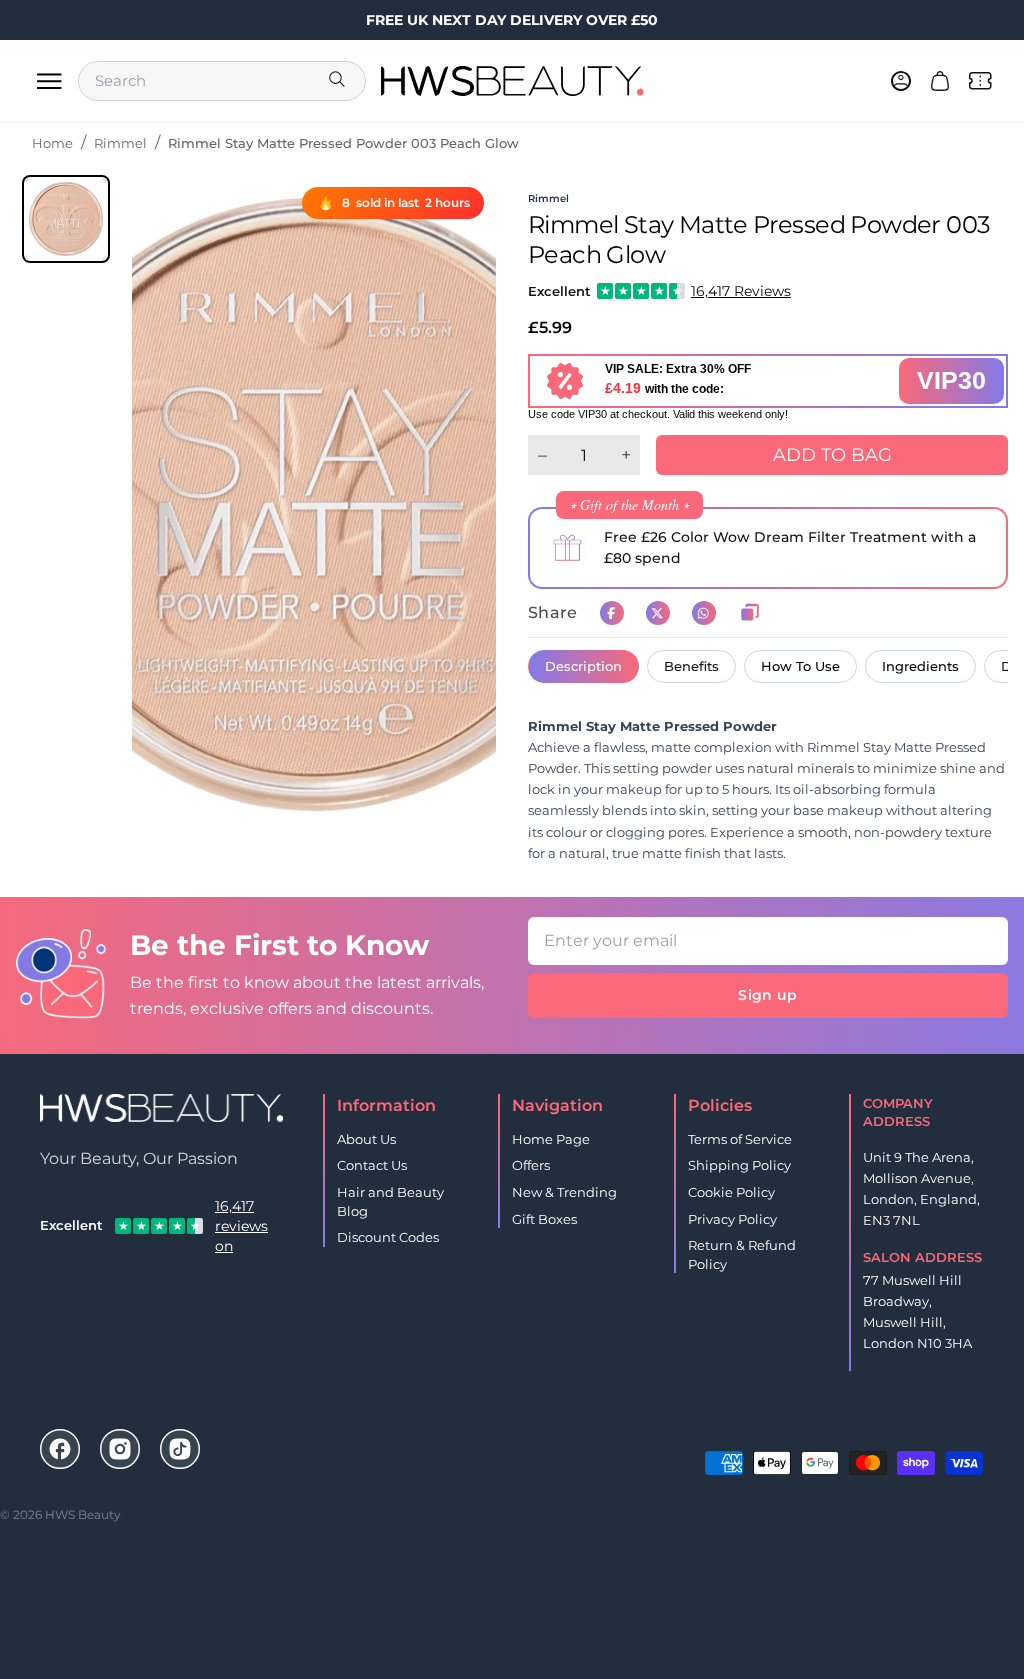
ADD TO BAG (832, 455)
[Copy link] (750, 613)
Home (52, 143)
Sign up (767, 995)
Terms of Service (740, 1139)
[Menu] (49, 81)
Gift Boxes (544, 1219)
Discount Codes (388, 1237)
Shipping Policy (739, 1165)
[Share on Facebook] (612, 613)
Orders (812, 1430)
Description (583, 666)
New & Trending (564, 1192)
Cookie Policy (731, 1192)
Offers (531, 1165)
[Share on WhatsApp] (704, 613)
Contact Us (372, 1165)
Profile (876, 1430)
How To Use (800, 666)
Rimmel (120, 143)
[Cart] (940, 81)
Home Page (551, 1139)
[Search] (339, 81)
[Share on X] (658, 613)
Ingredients (920, 666)
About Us (366, 1139)
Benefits (691, 666)
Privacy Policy (732, 1219)
